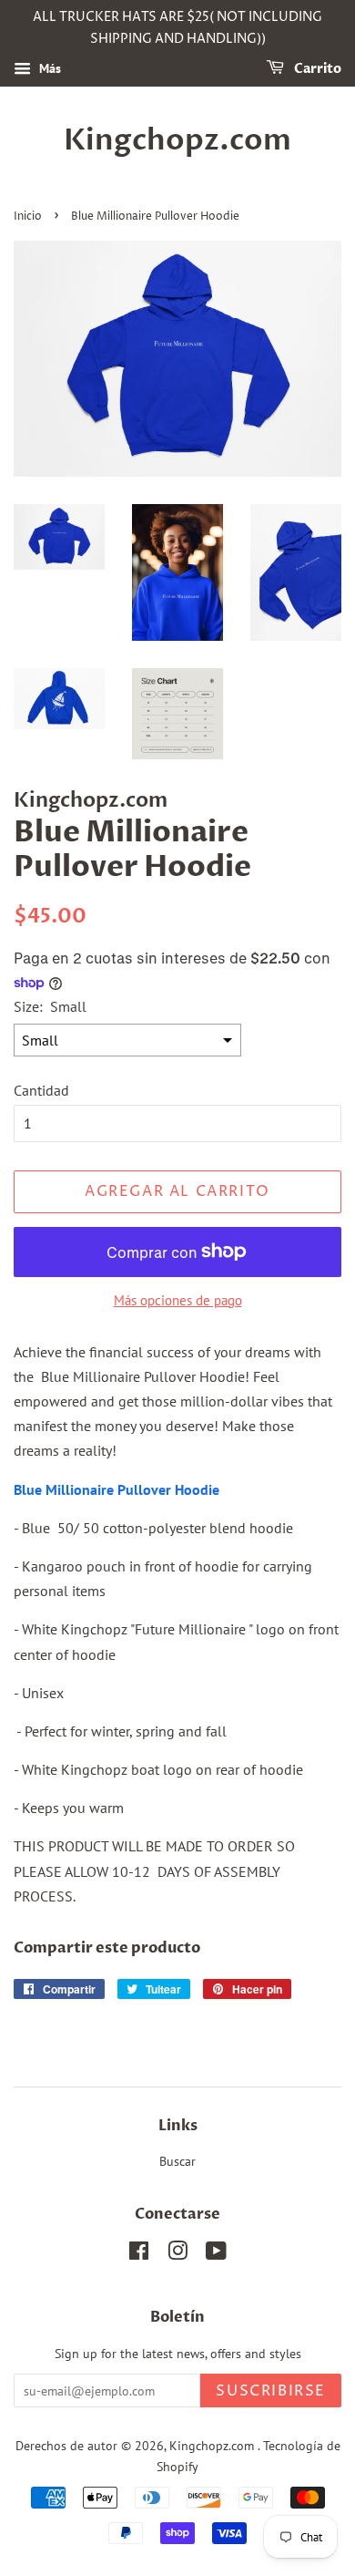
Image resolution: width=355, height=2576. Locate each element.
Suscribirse (271, 2391)
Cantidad (41, 1090)
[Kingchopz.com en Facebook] (139, 2254)
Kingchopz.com (177, 140)
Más (48, 68)
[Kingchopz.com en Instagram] (177, 2254)
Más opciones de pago (178, 1300)
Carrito (316, 69)
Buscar (177, 2161)
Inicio (28, 216)
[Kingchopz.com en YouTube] (216, 2254)
